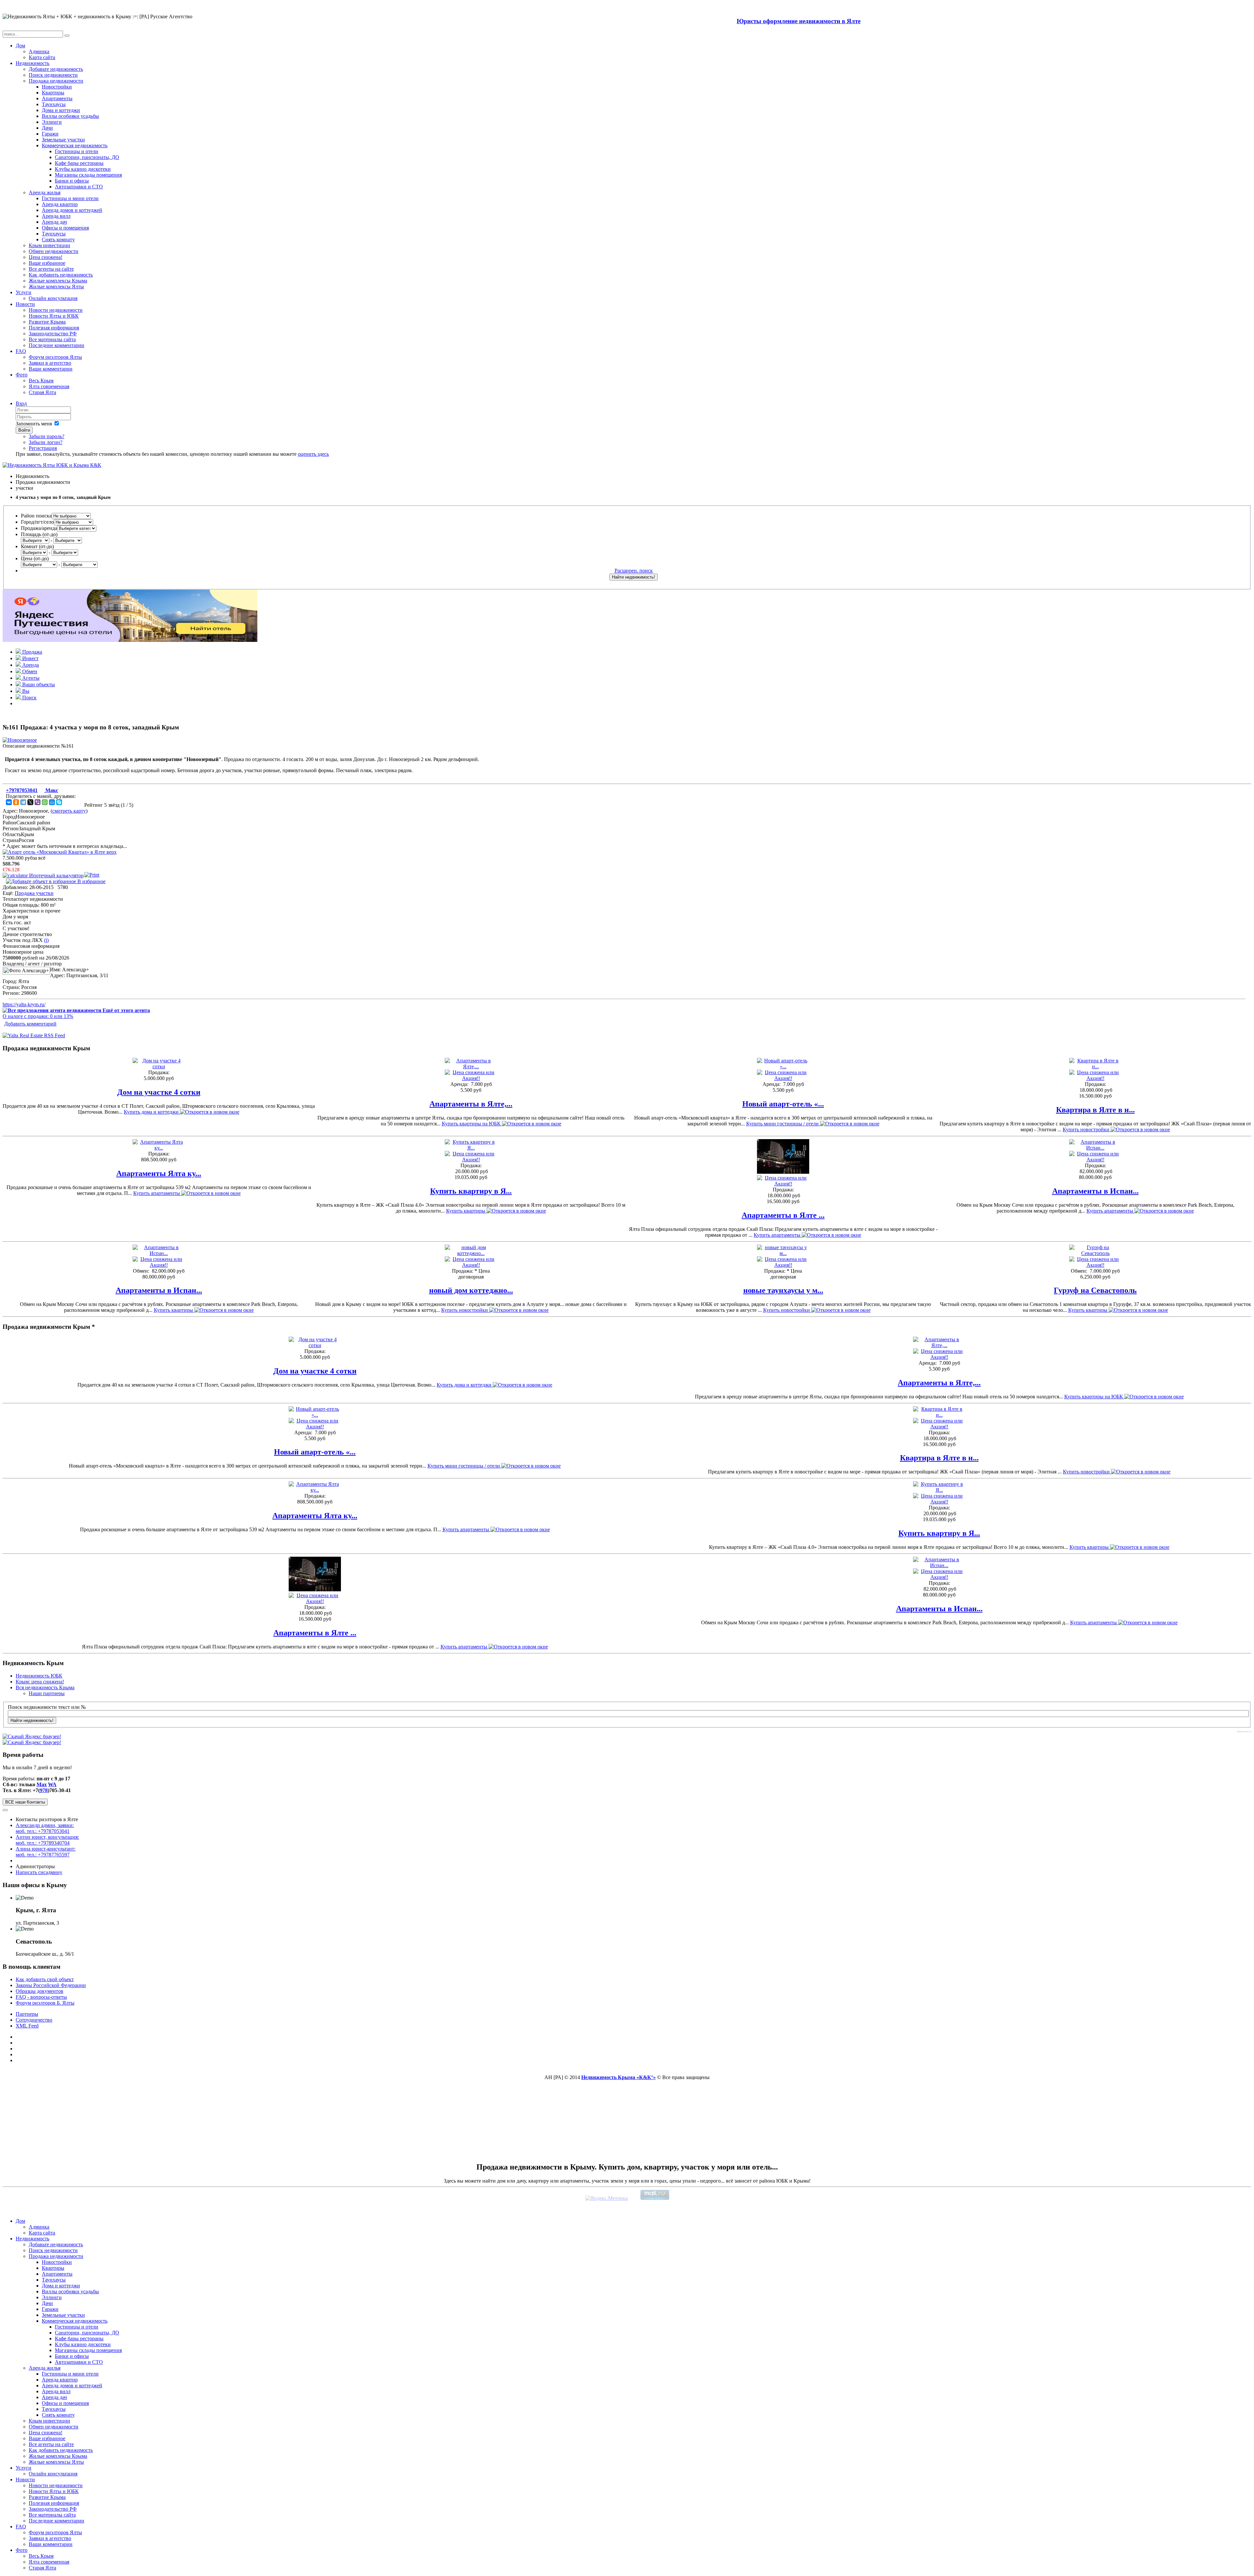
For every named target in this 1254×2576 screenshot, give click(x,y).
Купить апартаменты (157, 1193)
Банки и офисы (72, 181)
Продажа (32, 652)
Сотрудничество (34, 2020)
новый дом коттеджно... (471, 1290)
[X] (30, 802)
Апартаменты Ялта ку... (159, 1173)
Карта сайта (42, 57)
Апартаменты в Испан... (1095, 1191)
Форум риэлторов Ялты (55, 357)
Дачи (47, 128)
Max (42, 1784)
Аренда (30, 665)
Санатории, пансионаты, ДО (87, 157)
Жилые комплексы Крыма (58, 281)
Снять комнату (58, 239)
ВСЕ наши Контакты (25, 1802)
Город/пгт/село (37, 522)
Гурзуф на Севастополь (1095, 1290)
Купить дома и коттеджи (152, 1112)
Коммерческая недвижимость (75, 145)
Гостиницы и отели (77, 151)
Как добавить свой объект (45, 1979)
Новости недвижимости (56, 310)
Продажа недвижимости (56, 81)
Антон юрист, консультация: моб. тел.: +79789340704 (47, 1840)
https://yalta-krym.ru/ (24, 1004)
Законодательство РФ (53, 334)
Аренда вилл (56, 216)
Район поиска (36, 516)
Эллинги (52, 122)
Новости (25, 304)
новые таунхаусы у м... (783, 1290)
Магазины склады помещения (88, 175)
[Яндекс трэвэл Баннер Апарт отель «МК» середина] (60, 852)
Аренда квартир (60, 204)
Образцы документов (40, 1991)
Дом (20, 46)
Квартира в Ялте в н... (1095, 1110)
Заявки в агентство (50, 363)
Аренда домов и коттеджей (72, 210)
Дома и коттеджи (61, 110)
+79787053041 (22, 790)
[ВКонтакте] (9, 802)
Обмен (29, 671)
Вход (21, 403)
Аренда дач (54, 222)
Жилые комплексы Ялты (56, 286)
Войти (24, 430)
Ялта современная (49, 386)
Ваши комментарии (51, 369)
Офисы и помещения (65, 228)
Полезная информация (54, 328)
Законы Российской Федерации (51, 1985)
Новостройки (57, 87)
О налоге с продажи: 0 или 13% (38, 1016)
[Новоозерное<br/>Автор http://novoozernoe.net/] (20, 740)
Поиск (29, 698)
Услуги (24, 292)
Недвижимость (32, 63)
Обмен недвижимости (54, 251)
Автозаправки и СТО (79, 187)
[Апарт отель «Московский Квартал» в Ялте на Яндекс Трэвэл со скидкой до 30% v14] (130, 640)
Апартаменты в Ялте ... (783, 1215)
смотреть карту (69, 811)
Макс (51, 790)
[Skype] (59, 802)
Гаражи (50, 134)
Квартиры (53, 93)
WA (52, 1784)
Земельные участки (63, 140)
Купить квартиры (466, 1211)
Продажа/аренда (39, 528)
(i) (46, 940)
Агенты (30, 678)
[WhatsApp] (45, 802)
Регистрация (43, 448)
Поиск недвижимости (53, 75)
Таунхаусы (54, 104)
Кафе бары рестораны (79, 163)
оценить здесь (313, 454)
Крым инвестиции (49, 245)
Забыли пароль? (47, 436)
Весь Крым (41, 381)
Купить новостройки (1087, 1129)
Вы (25, 691)
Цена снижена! (46, 257)
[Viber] (38, 802)
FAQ (21, 351)
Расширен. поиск (634, 571)
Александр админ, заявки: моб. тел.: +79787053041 (45, 1828)
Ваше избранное (47, 263)
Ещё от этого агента (126, 1010)
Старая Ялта (42, 392)
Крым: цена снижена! (40, 1682)
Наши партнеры (47, 1693)
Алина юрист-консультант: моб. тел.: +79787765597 (46, 1852)
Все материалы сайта (52, 339)
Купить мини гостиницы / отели (783, 1124)
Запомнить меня (34, 424)
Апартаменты (57, 98)
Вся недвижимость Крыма (45, 1687)
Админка (39, 51)
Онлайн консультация (53, 298)
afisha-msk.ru (1244, 1732)
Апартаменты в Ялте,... (471, 1104)
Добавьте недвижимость (56, 69)
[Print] (92, 875)
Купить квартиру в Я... (471, 1191)
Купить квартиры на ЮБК (472, 1124)
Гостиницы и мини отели (70, 198)
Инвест (30, 658)
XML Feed (27, 2026)
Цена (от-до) (35, 558)
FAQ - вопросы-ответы (41, 1997)
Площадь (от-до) (39, 534)
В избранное (91, 881)
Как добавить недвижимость (61, 275)
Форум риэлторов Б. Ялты (45, 2003)
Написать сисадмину (39, 1872)
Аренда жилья (45, 192)
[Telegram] (23, 802)
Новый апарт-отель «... (783, 1104)
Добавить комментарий (30, 1024)
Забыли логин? (46, 442)
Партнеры (27, 2014)
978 (44, 1790)
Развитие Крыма (47, 322)
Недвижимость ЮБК (39, 1676)
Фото (22, 375)
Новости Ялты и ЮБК (54, 316)
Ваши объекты (38, 684)
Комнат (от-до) (37, 546)
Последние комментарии (56, 345)
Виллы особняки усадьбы (70, 116)
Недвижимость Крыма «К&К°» (619, 2077)
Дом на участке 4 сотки (159, 1092)
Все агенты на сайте (51, 269)
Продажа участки (34, 893)
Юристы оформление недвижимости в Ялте (799, 21)
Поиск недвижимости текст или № (47, 1707)
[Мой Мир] (52, 802)
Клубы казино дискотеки (83, 169)
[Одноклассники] (16, 802)
